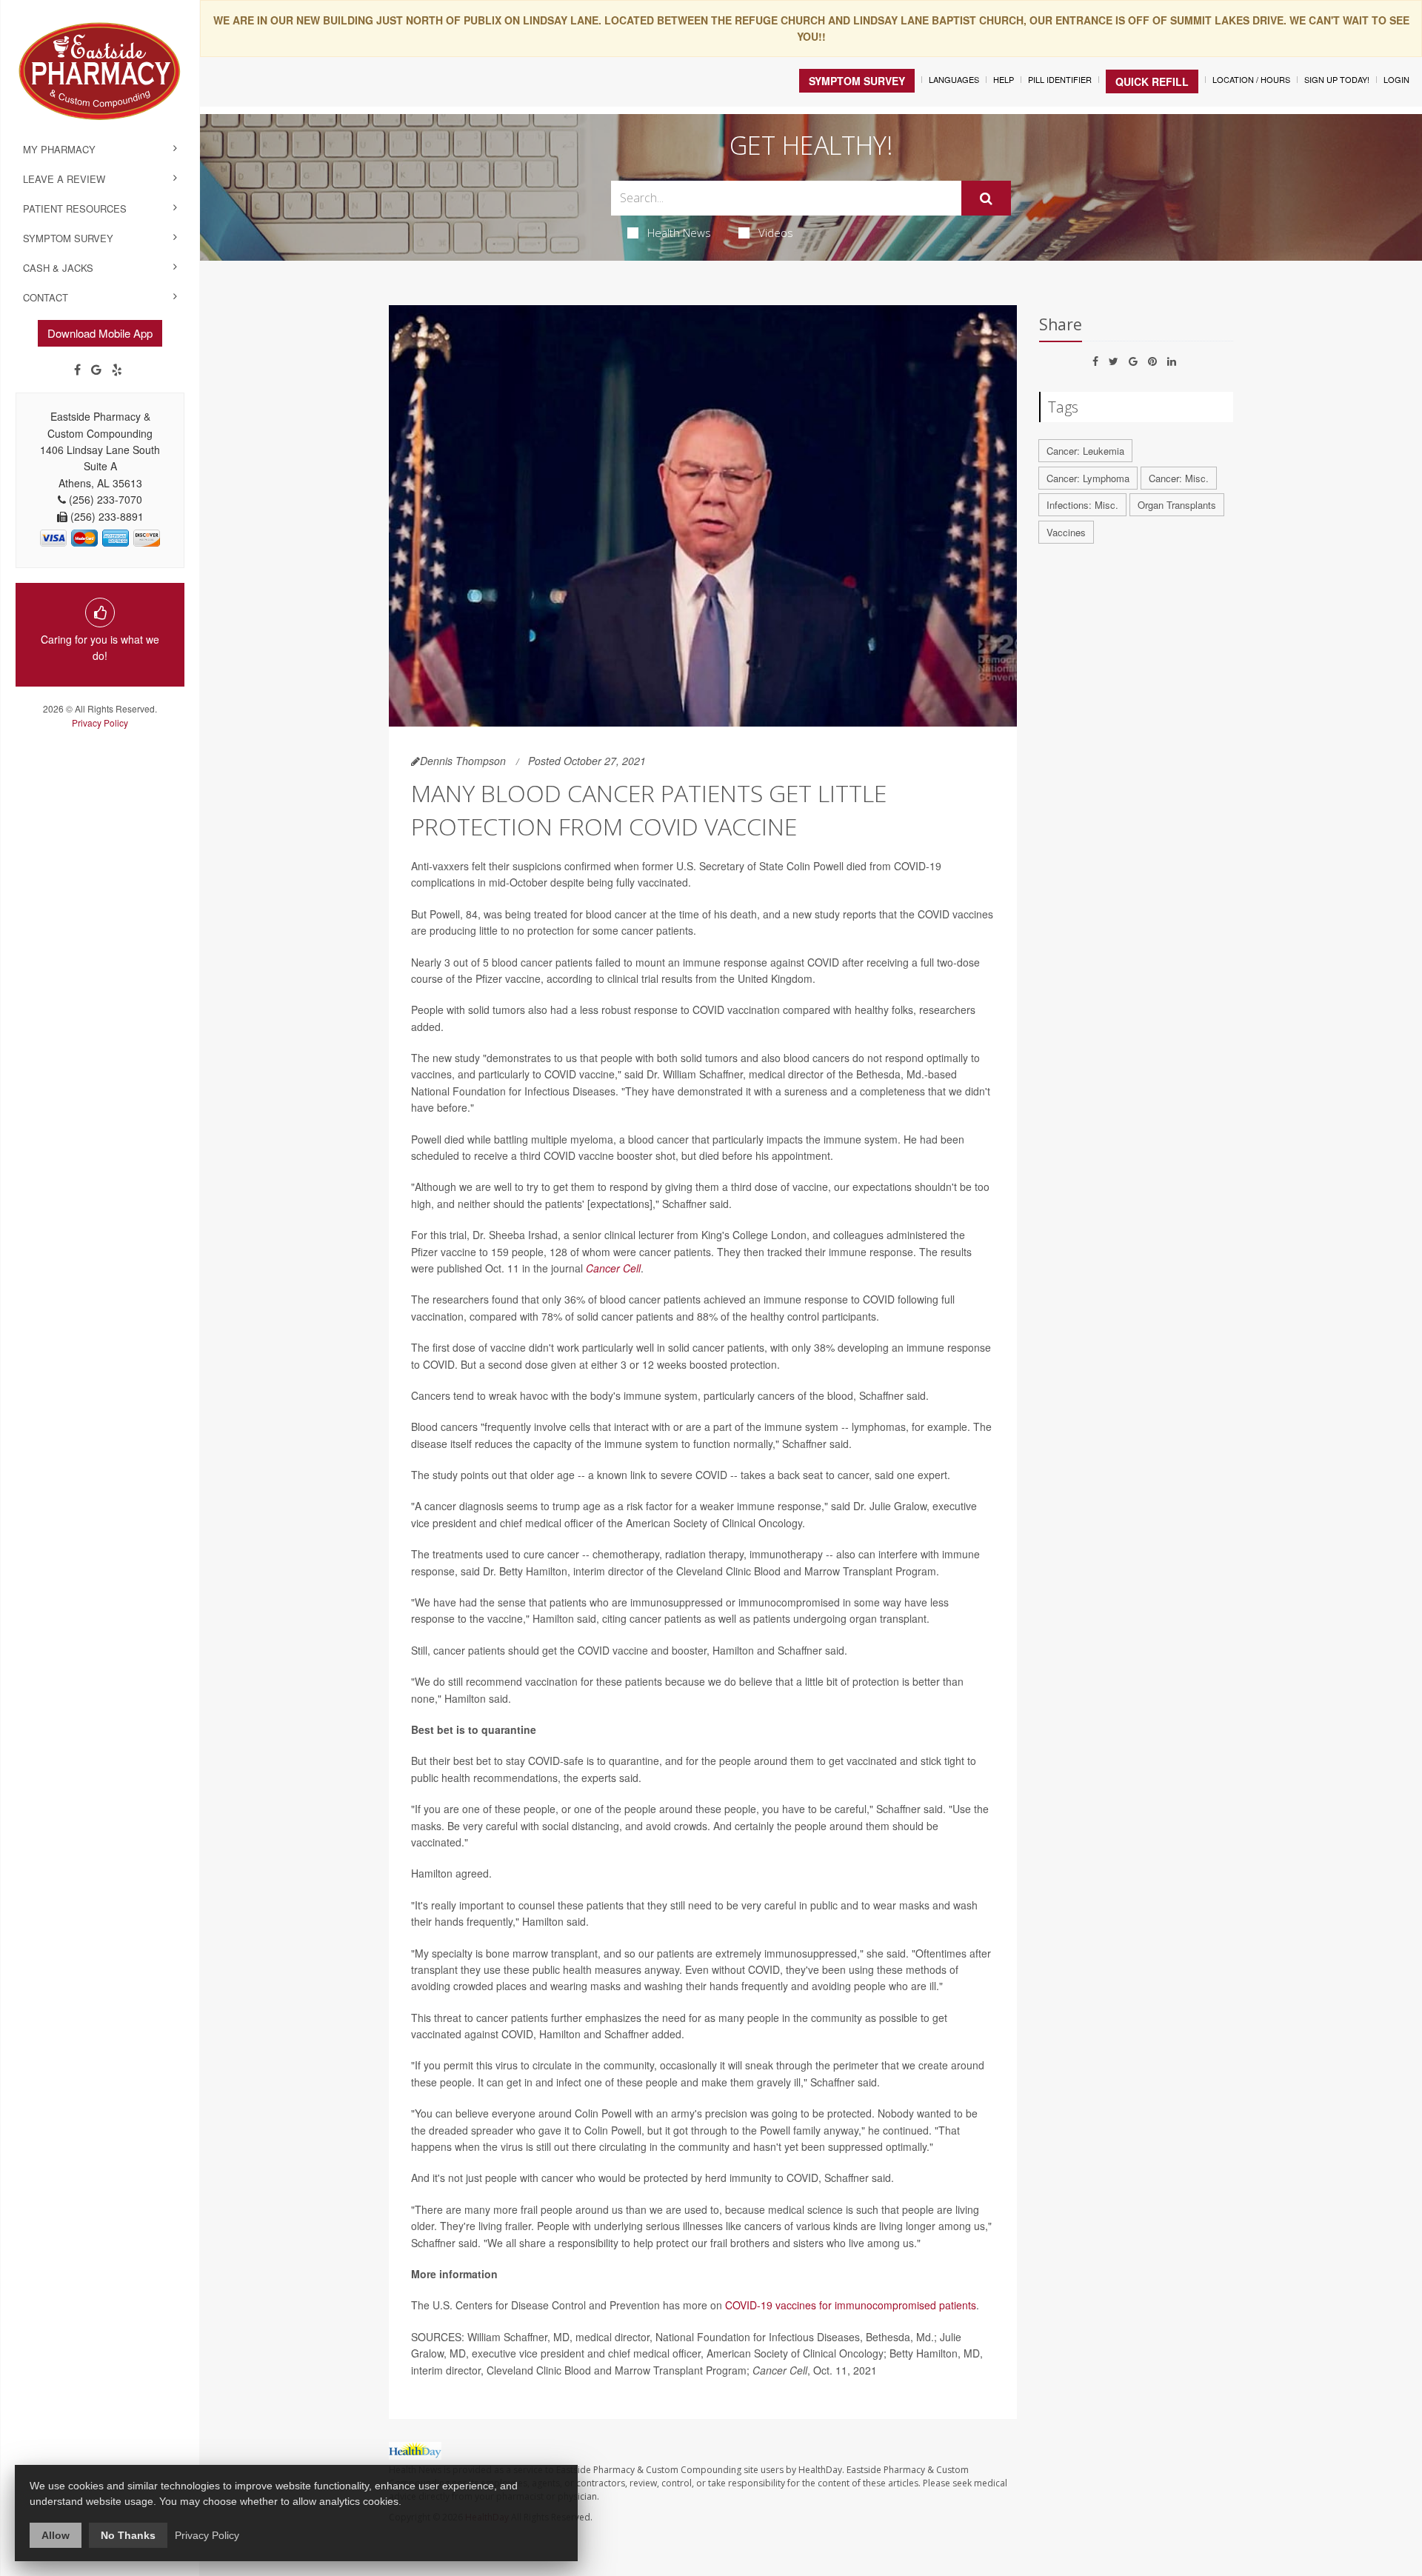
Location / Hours (1251, 79)
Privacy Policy (100, 723)
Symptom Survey (68, 238)
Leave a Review (64, 179)
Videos (776, 233)
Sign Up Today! (1337, 79)
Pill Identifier (1060, 79)
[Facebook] (77, 370)
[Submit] (986, 198)
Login (1396, 79)
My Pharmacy (59, 149)
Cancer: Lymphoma (1088, 478)
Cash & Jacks (58, 268)
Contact (46, 297)
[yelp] (117, 370)
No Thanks (128, 2535)
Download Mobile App (100, 333)
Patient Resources (75, 208)
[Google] (96, 370)
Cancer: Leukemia (1085, 451)
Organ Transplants (1177, 505)
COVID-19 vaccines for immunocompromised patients (851, 2305)
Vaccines (1066, 532)
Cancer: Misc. (1179, 478)
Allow (56, 2535)
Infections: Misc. (1082, 505)
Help (1004, 79)
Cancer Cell (613, 1268)
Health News (679, 233)
